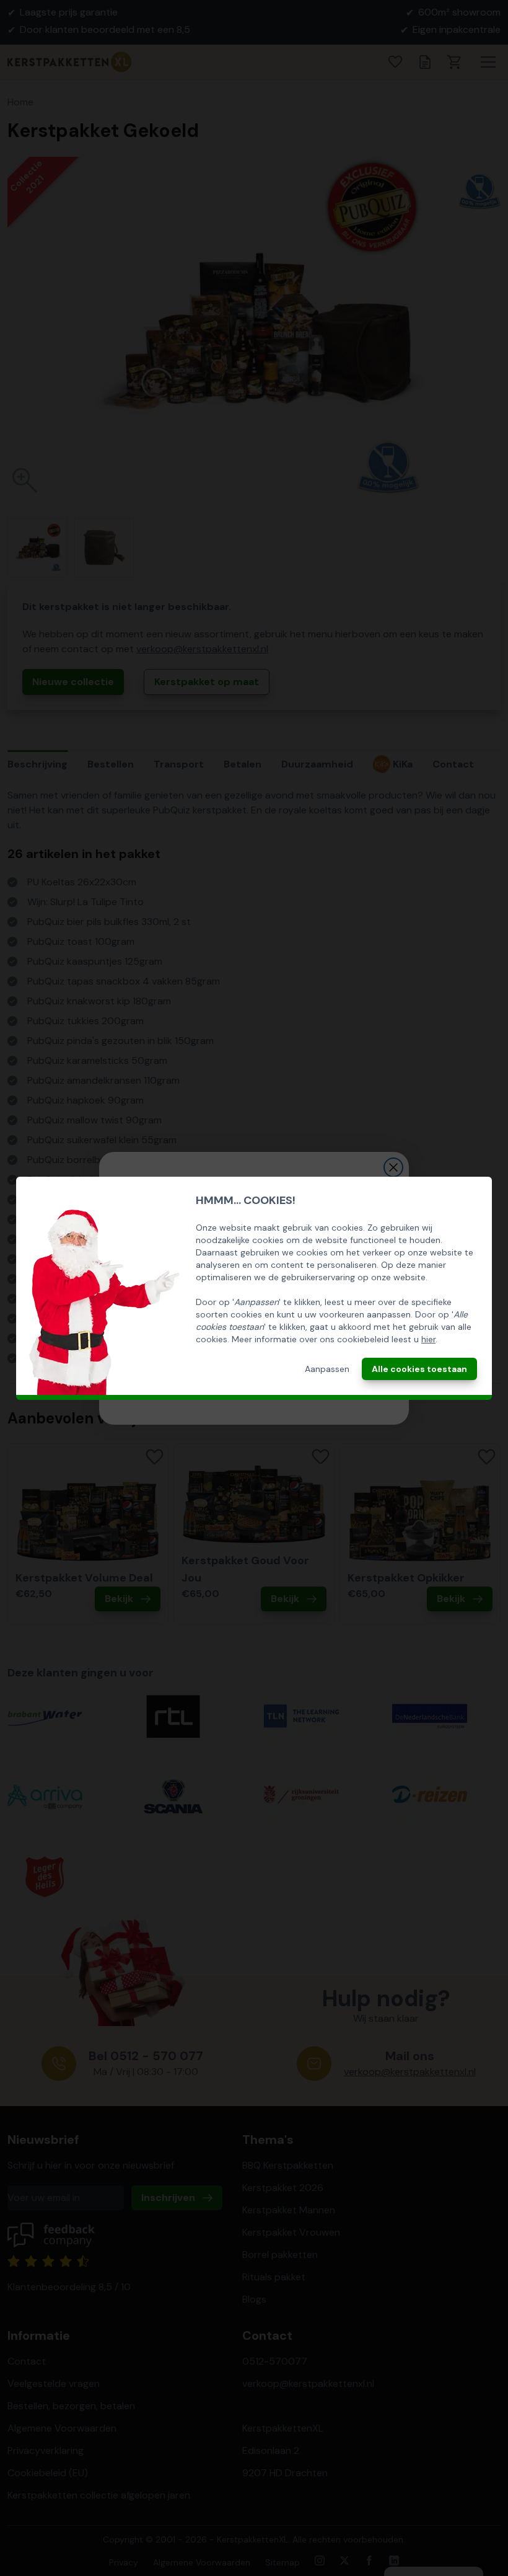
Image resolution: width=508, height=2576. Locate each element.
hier (428, 1339)
